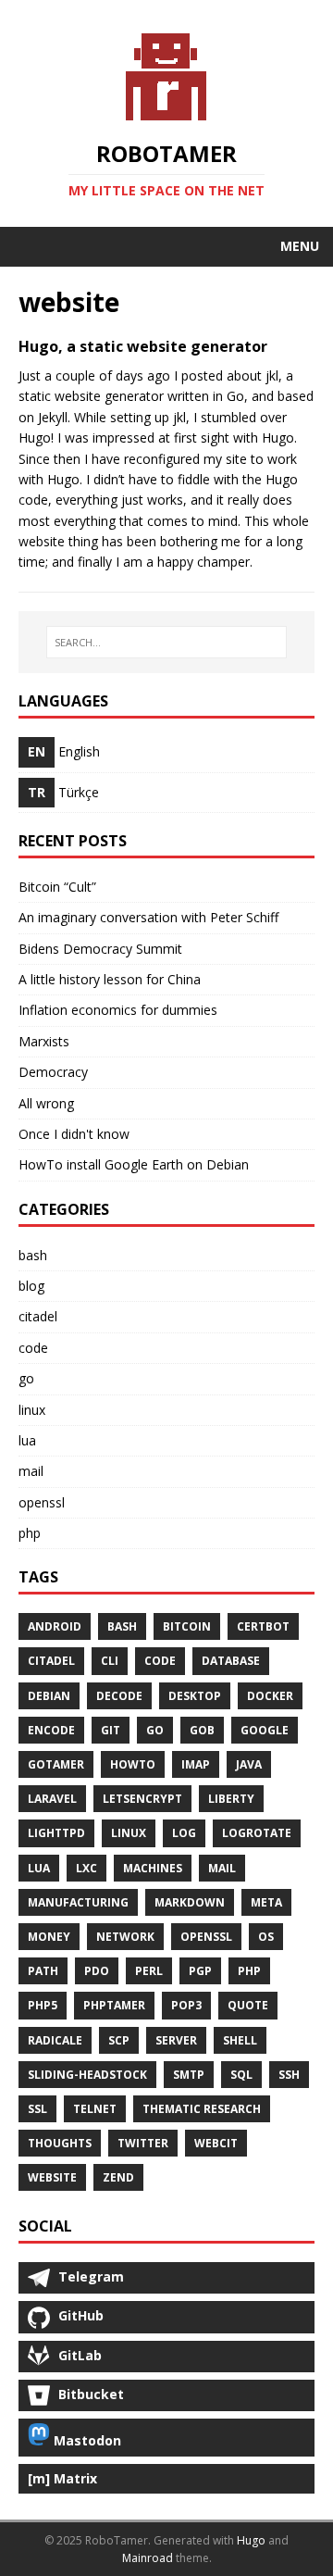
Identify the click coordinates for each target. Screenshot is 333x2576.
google (265, 1730)
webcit (216, 2143)
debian (49, 1696)
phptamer (114, 2005)
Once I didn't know (74, 1134)
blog (31, 1286)
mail (31, 1471)
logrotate (257, 1833)
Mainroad (148, 2558)
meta (266, 1902)
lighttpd (56, 1833)
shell (240, 2040)
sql (241, 2075)
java (249, 1764)
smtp (189, 2075)
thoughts (60, 2143)
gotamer (56, 1764)
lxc (86, 1868)
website (52, 2177)
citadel (38, 1316)
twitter (143, 2143)
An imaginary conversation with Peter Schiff (148, 917)
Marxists (44, 1041)
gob (202, 1730)
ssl (37, 2109)
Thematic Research (202, 2109)
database (231, 1661)
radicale (55, 2040)
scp (119, 2040)
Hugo (251, 2540)
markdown (190, 1902)
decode (119, 1696)
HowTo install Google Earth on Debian (134, 1164)
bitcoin (187, 1626)
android (55, 1626)
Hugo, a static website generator (143, 346)
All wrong (46, 1103)
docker (270, 1696)
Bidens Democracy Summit (100, 949)
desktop (195, 1696)
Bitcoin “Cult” (57, 887)
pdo (97, 1971)
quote (248, 2005)
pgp (200, 1971)
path (43, 1971)
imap (196, 1764)
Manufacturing (78, 1902)
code (33, 1348)
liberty (231, 1799)
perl (149, 1971)
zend (118, 2177)
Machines (153, 1868)
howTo (133, 1764)
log (184, 1833)
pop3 (186, 2005)
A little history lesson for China (110, 979)
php (30, 1533)
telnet (95, 2109)
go (26, 1378)
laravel (52, 1799)
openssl (42, 1502)
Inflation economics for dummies (118, 1010)
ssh (289, 2075)
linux (32, 1410)
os (266, 1937)
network (125, 1937)
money (49, 1937)
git (111, 1730)
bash (33, 1255)
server (176, 2040)
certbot (263, 1626)
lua (27, 1440)
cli (110, 1661)
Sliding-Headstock (87, 2075)
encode (51, 1730)
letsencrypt (142, 1799)
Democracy (53, 1072)
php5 (43, 2005)
